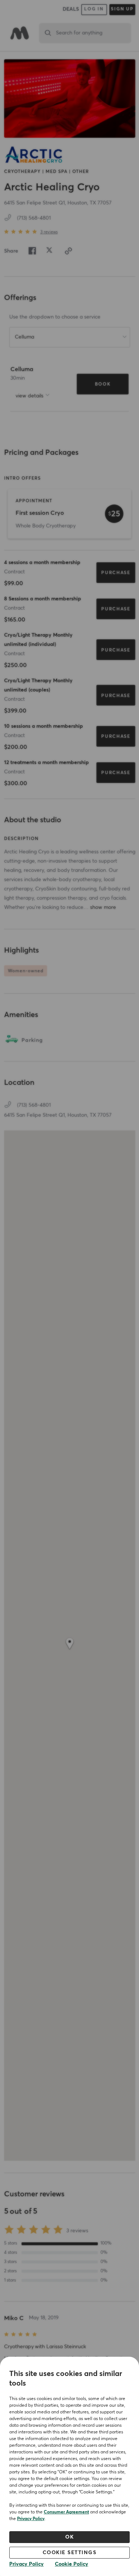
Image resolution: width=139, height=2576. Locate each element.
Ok (69, 2537)
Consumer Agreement (66, 2512)
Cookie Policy (72, 2564)
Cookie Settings (70, 2553)
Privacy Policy (31, 2519)
